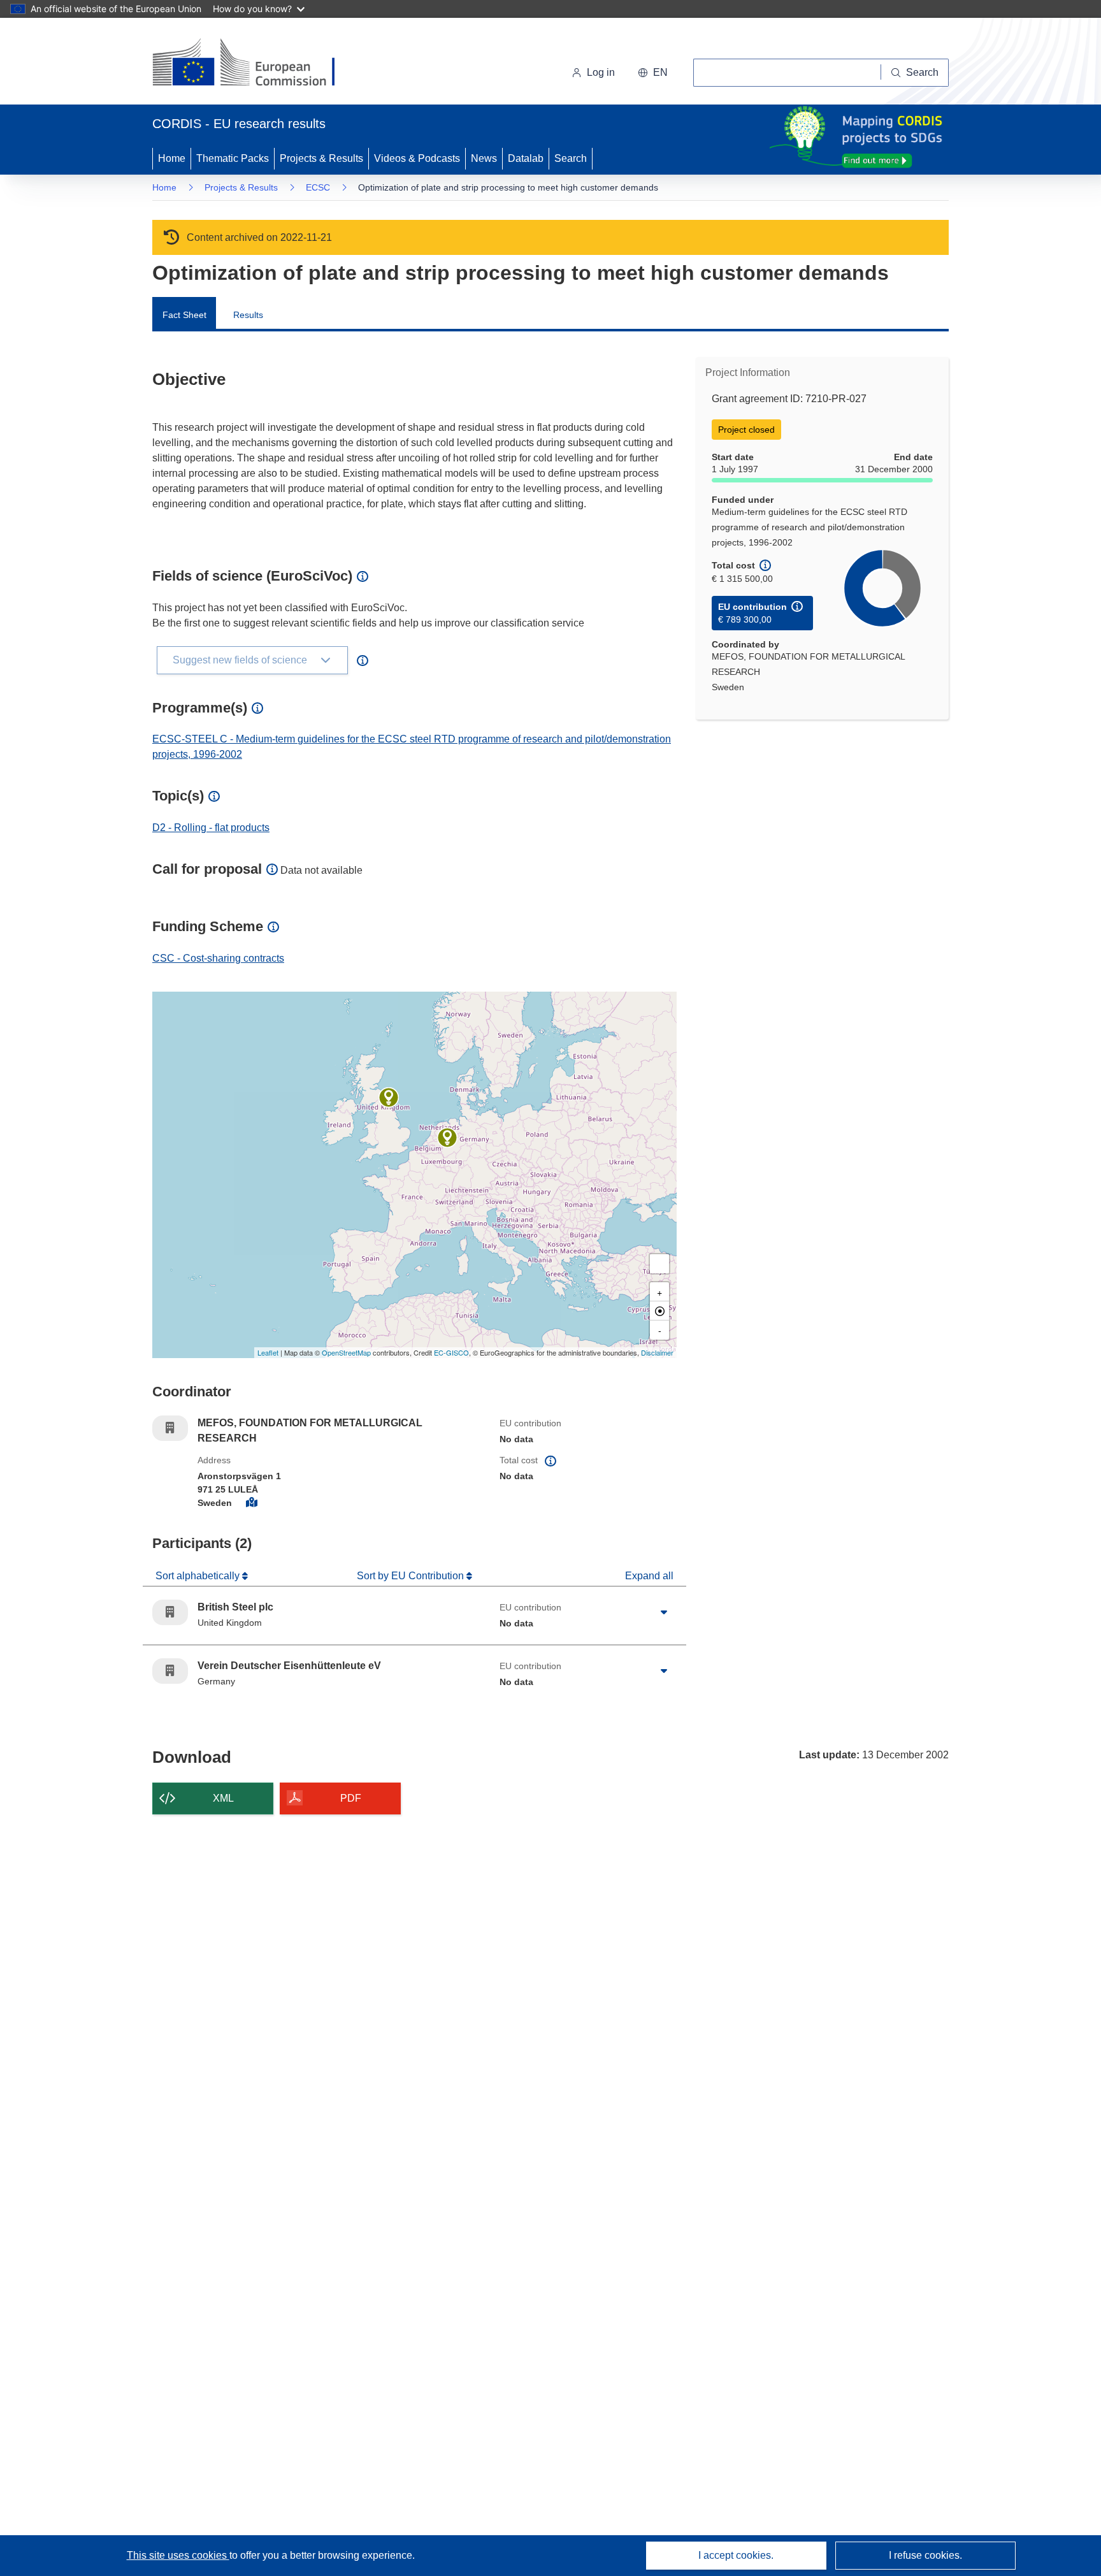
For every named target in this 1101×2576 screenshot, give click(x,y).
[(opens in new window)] (255, 64)
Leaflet (268, 1352)
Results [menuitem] (248, 315)
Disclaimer (657, 1352)
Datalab (526, 158)
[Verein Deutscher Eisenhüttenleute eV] (447, 1138)
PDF (351, 1798)
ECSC (318, 187)
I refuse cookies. (925, 2555)
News (484, 158)
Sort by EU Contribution (412, 1576)
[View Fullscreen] (659, 1264)
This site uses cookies (178, 2555)
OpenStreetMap (346, 1352)
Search (571, 158)
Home (172, 158)
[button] (653, 73)
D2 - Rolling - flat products (211, 828)
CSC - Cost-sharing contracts (218, 958)
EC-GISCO (451, 1352)
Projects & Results (321, 158)
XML (223, 1798)
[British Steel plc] (389, 1097)
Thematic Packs (233, 158)
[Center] (659, 1311)
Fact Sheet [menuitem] (184, 315)
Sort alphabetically (199, 1576)
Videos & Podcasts (417, 158)
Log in (601, 72)
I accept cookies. (736, 2555)
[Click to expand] (664, 1612)
